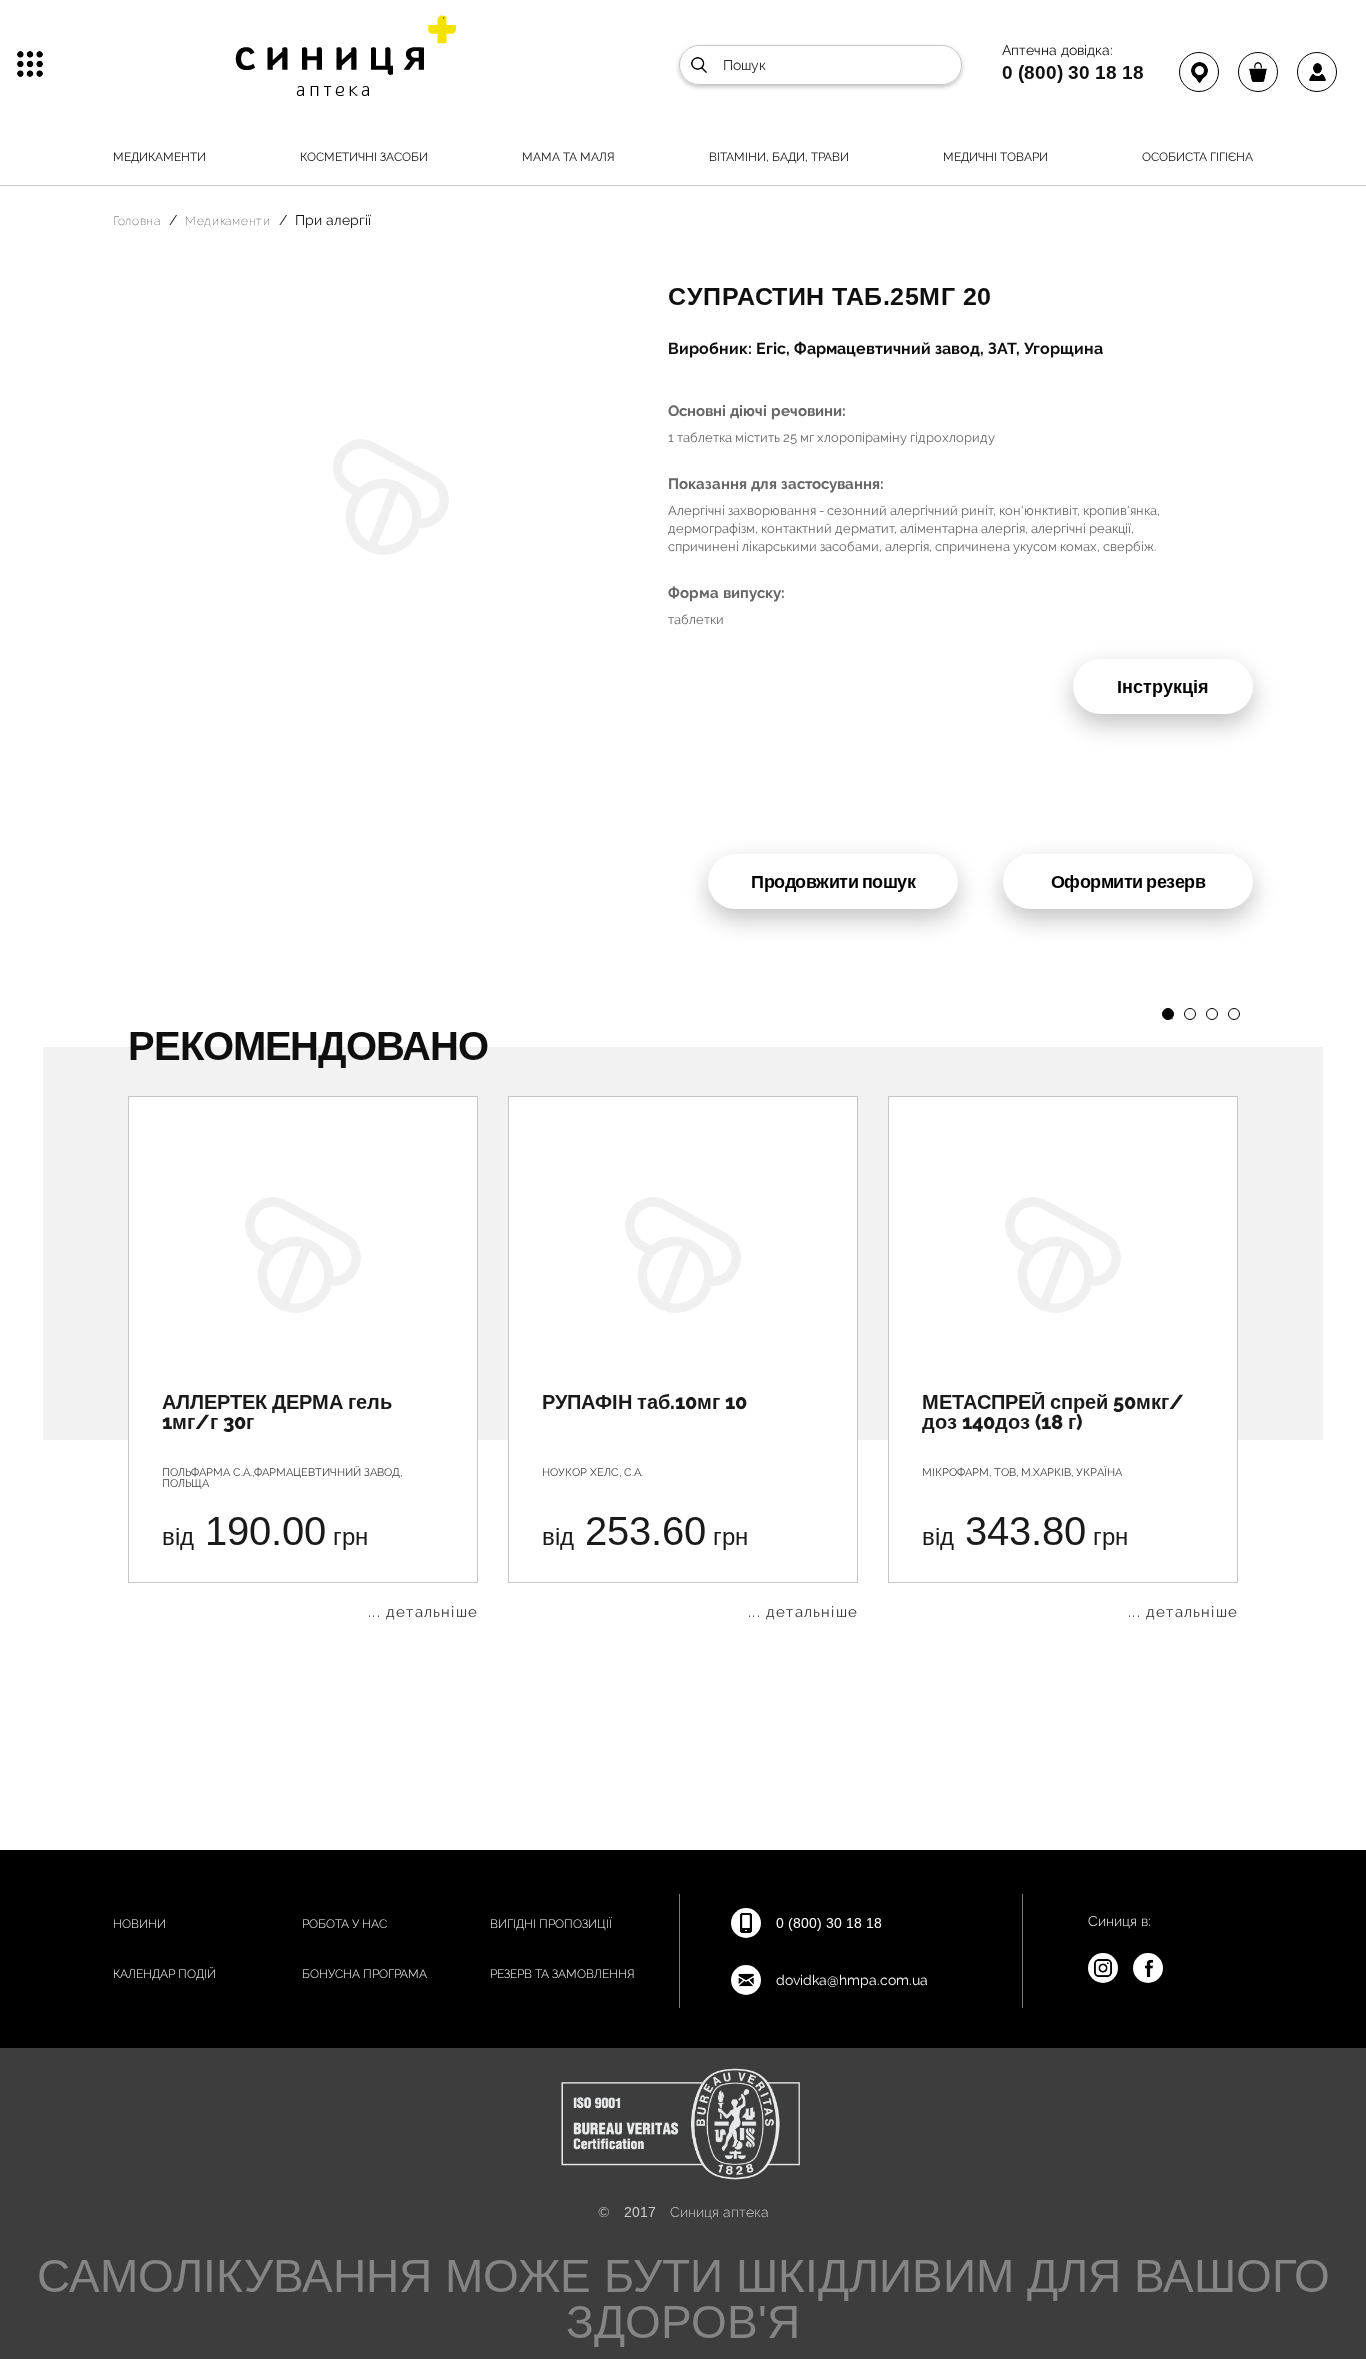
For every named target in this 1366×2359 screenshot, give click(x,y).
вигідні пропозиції (551, 1924)
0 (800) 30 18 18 (1073, 72)
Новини (139, 1924)
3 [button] (1212, 1014)
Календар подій (164, 1974)
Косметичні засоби (364, 157)
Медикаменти (159, 157)
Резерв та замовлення (562, 1974)
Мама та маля (568, 157)
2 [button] (1190, 1014)
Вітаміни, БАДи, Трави (779, 157)
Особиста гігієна (1197, 157)
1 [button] (1168, 1014)
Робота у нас (344, 1924)
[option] (303, 1358)
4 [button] (1234, 1014)
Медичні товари (995, 157)
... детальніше (423, 1612)
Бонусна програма (364, 1974)
